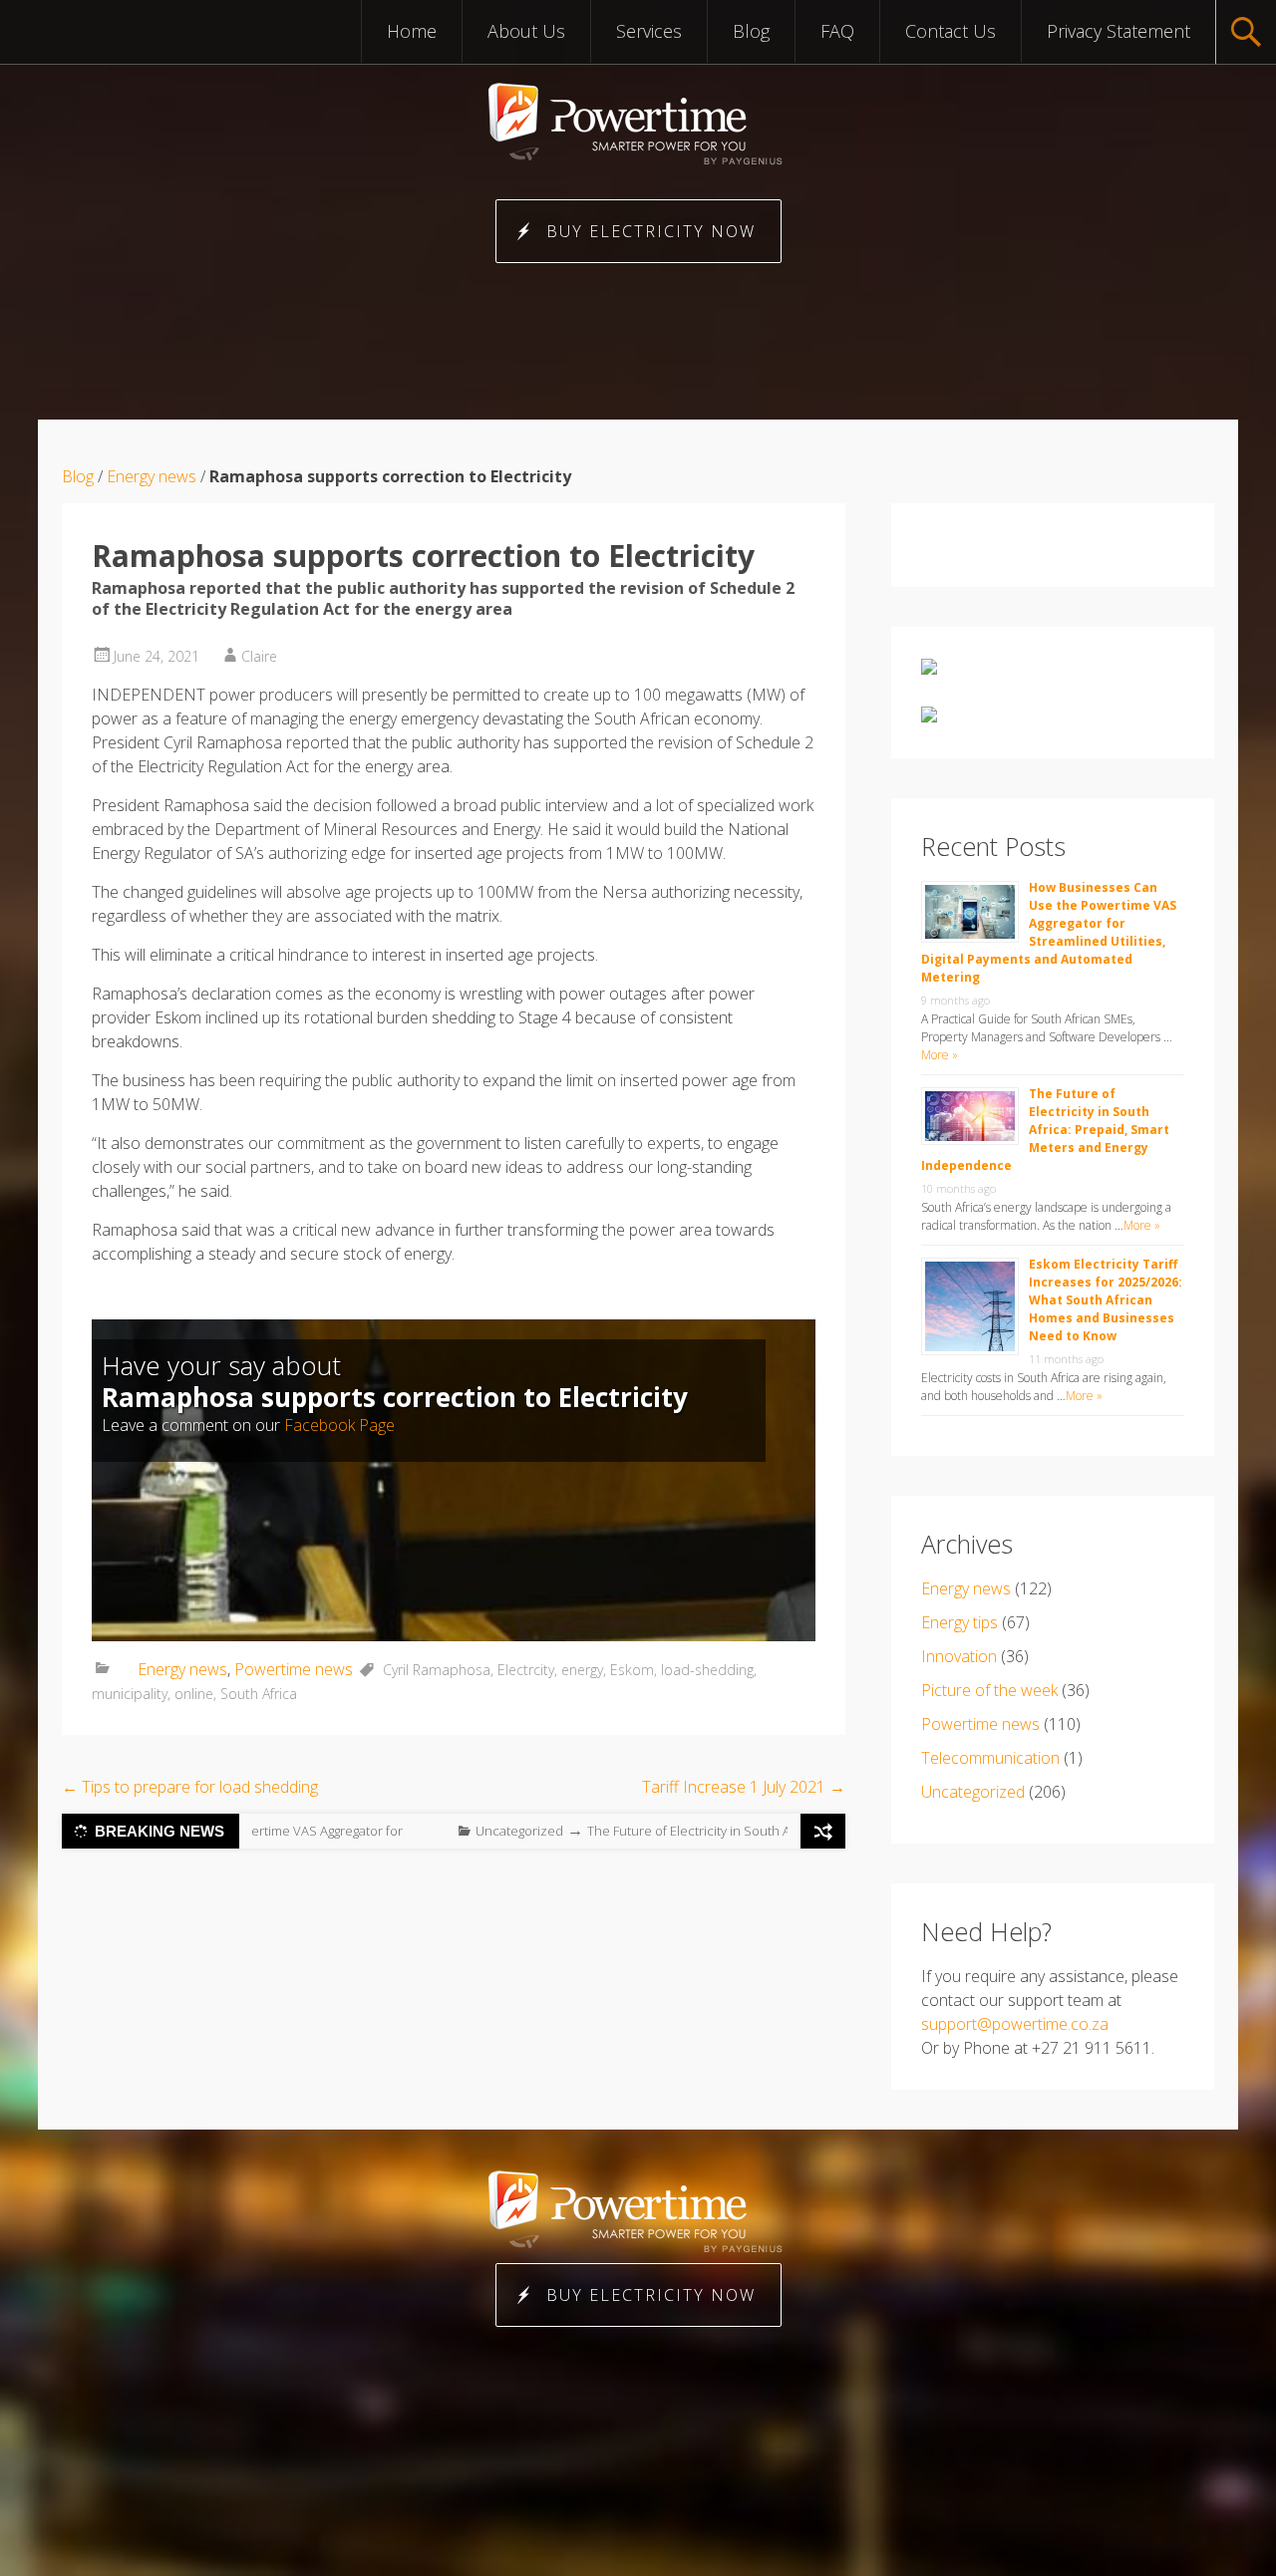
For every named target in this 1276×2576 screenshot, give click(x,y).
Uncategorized (364, 1831)
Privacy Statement (1118, 31)
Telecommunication (990, 1758)
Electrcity (526, 1670)
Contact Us (951, 31)
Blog (751, 31)
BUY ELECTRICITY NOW (651, 231)
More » (940, 1055)
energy (582, 1670)
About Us (526, 31)
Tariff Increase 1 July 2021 (744, 1787)
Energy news (152, 476)
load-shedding (707, 1670)
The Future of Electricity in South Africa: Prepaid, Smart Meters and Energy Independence (1045, 1130)
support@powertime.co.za (1015, 2024)
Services (649, 31)
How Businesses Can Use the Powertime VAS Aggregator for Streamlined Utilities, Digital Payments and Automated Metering (1049, 932)
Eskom (632, 1670)
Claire (259, 656)
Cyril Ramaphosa (437, 1670)
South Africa (259, 1694)
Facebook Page (339, 1425)
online (194, 1694)
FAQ (837, 31)
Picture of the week (989, 1690)
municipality (130, 1694)
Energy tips (959, 1622)
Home (412, 31)
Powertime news (294, 1669)
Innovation (959, 1656)
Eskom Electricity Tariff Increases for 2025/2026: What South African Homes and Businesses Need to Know (1106, 1300)
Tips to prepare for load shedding (190, 1787)
